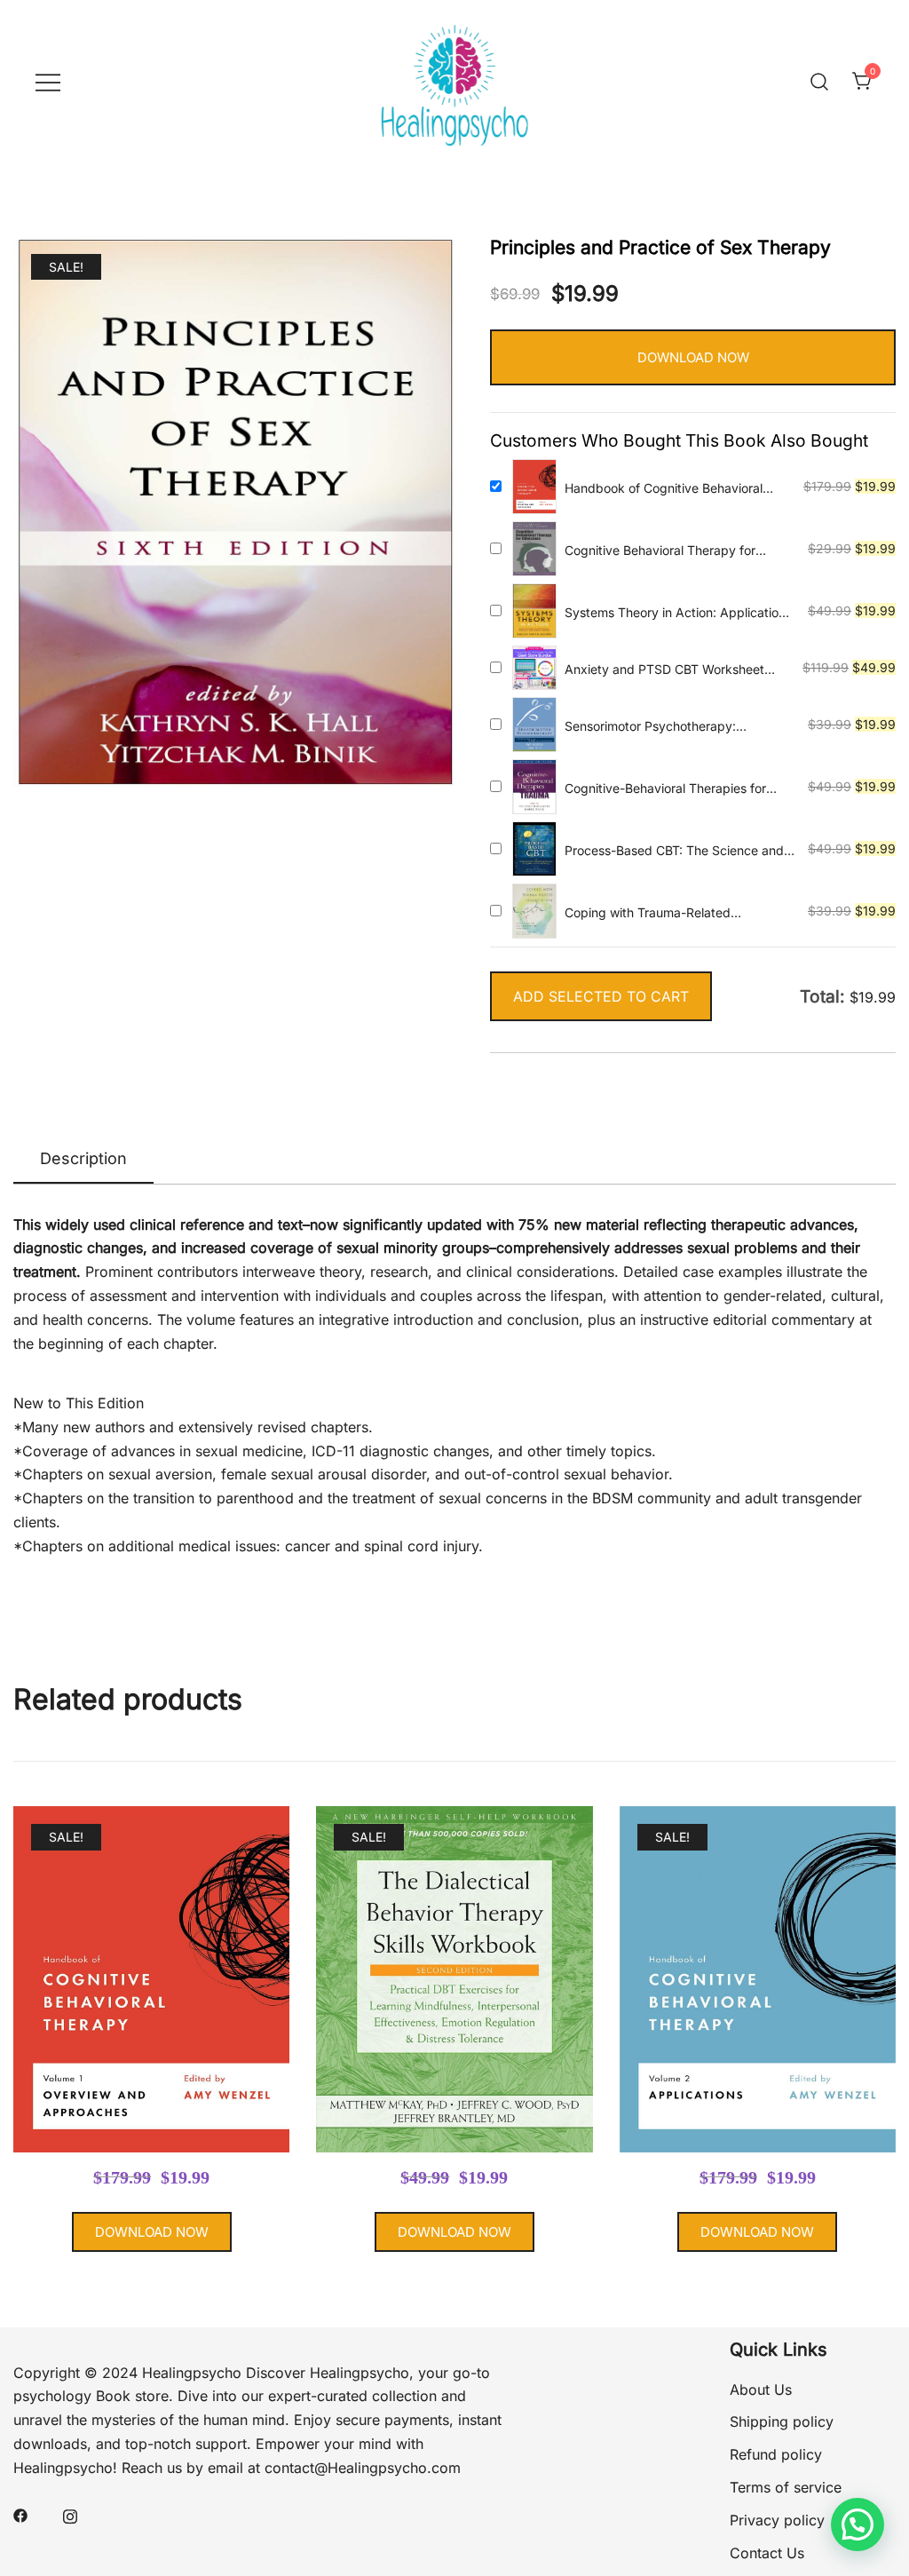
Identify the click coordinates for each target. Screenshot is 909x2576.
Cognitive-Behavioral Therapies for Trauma (665, 789)
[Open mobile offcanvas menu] (48, 82)
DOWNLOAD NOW (693, 357)
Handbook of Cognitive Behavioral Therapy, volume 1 (664, 489)
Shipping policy (782, 2421)
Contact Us (767, 2553)
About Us (761, 2390)
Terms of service (786, 2487)
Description (83, 1158)
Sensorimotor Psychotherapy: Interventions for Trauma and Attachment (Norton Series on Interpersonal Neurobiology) (651, 727)
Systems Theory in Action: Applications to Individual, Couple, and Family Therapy (678, 613)
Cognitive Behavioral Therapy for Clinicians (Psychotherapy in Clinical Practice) (668, 551)
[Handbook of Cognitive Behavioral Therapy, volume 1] (534, 487)
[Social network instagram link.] (70, 2514)
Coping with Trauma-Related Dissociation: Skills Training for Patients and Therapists (677, 913)
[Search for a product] (819, 82)
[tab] (83, 1160)
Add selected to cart (601, 996)
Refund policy (776, 2454)
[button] (858, 2524)
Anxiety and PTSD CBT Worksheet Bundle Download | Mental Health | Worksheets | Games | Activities (665, 670)
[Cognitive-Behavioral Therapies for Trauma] (534, 787)
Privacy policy (777, 2520)
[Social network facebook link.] (20, 2514)
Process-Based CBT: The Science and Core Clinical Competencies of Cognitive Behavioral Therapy (674, 851)
